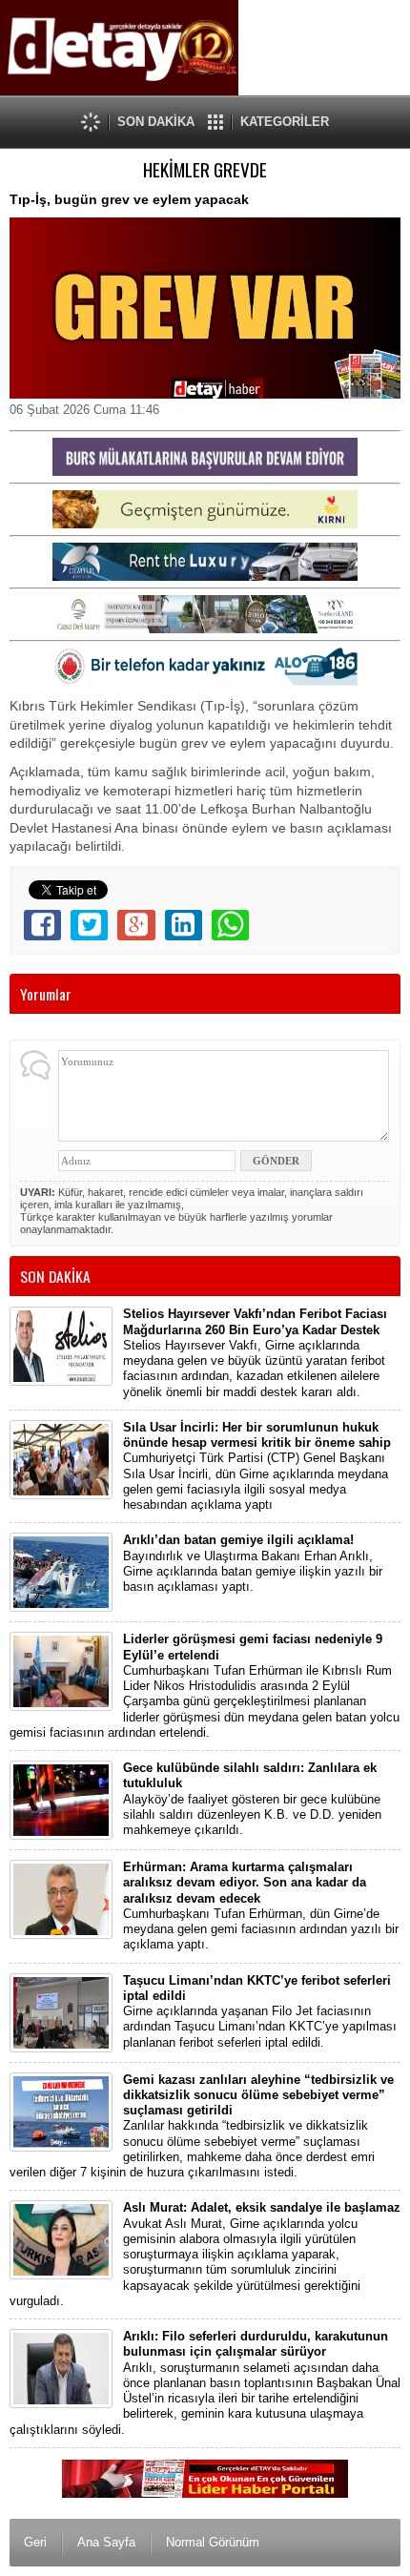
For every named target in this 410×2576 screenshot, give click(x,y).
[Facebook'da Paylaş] (42, 925)
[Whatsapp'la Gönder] (230, 925)
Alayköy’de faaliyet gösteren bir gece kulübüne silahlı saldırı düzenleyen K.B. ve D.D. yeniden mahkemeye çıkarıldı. (252, 1799)
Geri (35, 2542)
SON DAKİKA (156, 122)
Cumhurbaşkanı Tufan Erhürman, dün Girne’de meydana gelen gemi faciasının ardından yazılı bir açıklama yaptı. (261, 1906)
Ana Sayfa (106, 2542)
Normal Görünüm (213, 2542)
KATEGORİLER (285, 122)
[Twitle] (89, 925)
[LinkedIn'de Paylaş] (184, 925)
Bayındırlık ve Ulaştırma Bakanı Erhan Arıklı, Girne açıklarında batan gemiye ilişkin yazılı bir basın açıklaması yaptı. (253, 1563)
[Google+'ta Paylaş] (136, 925)
